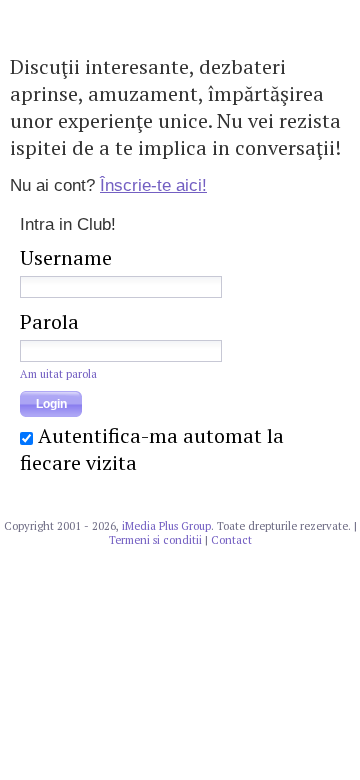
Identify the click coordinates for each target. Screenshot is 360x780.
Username (66, 257)
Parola (49, 321)
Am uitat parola (58, 374)
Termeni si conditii (155, 540)
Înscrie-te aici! (153, 185)
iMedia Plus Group (166, 526)
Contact (231, 540)
